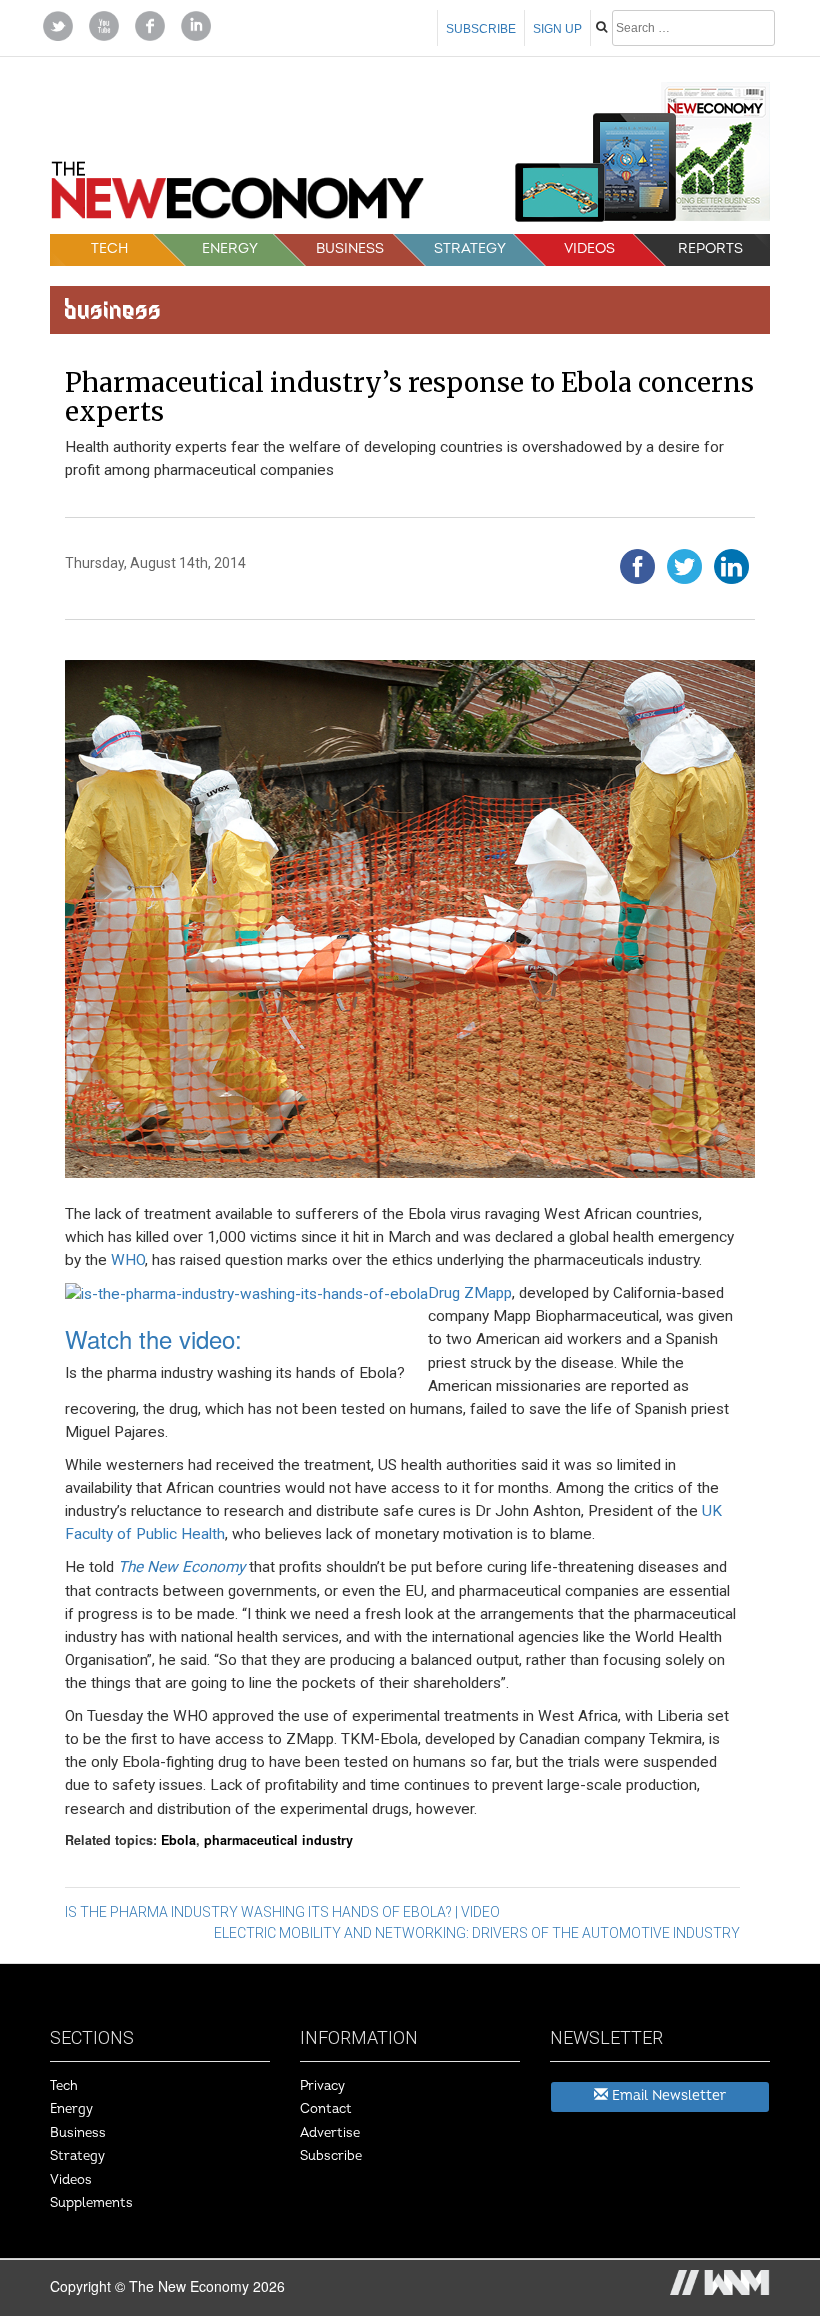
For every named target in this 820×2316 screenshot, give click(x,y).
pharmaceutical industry (278, 1840)
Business (350, 248)
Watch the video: (153, 1338)
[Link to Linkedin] (196, 24)
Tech (109, 248)
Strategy (470, 248)
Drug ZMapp (470, 1293)
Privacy (322, 2086)
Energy (230, 248)
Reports (710, 248)
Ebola (178, 1840)
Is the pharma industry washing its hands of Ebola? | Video (282, 1912)
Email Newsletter (667, 2095)
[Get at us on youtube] (104, 24)
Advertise (330, 2133)
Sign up (557, 29)
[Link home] (237, 196)
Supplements (91, 2203)
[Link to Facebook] (150, 24)
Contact (326, 2109)
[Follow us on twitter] (58, 24)
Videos (589, 248)
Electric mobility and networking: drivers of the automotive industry (477, 1933)
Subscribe (481, 29)
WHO (128, 1260)
